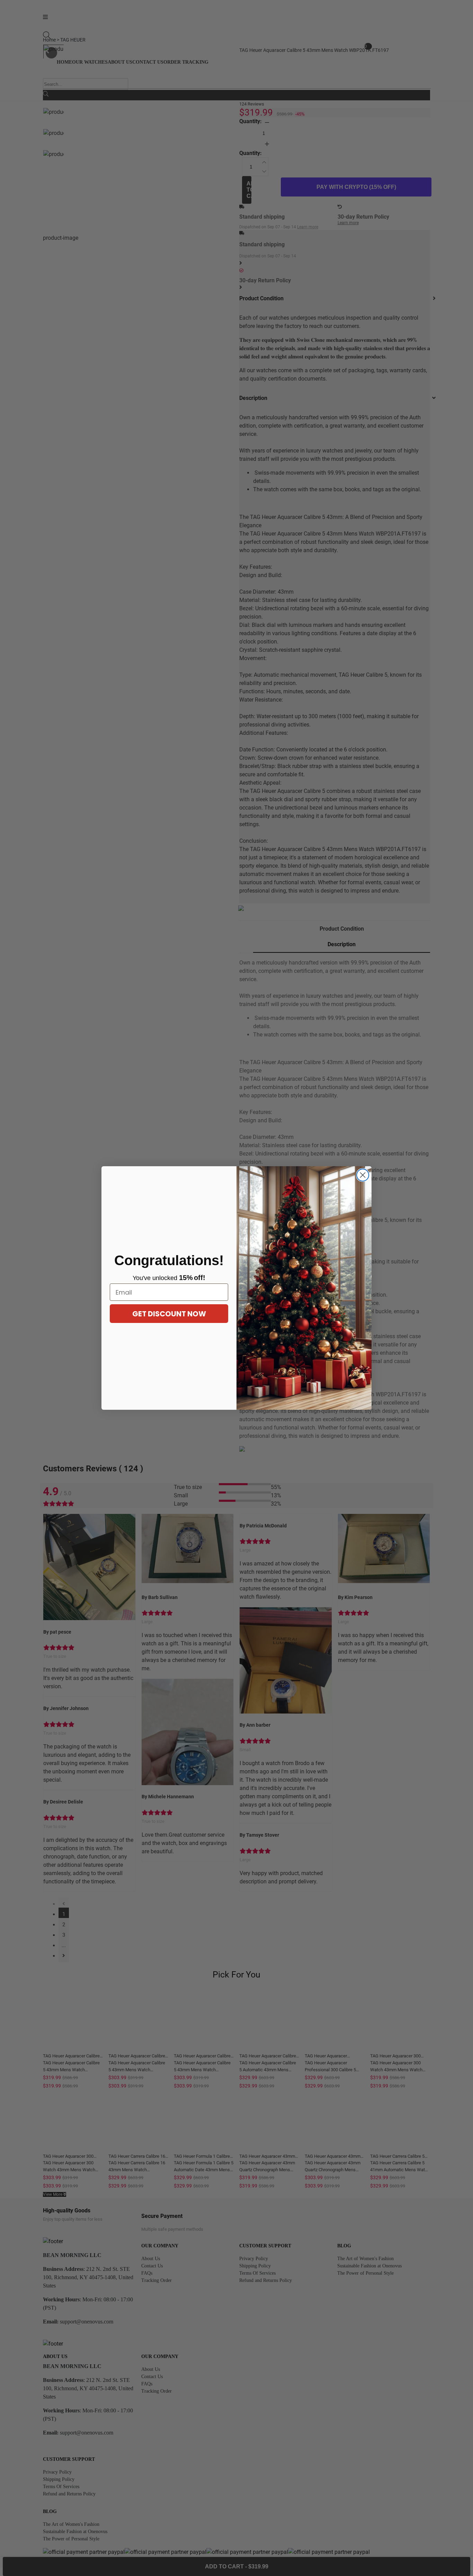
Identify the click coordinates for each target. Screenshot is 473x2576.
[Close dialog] (363, 1175)
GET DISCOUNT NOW (169, 1314)
